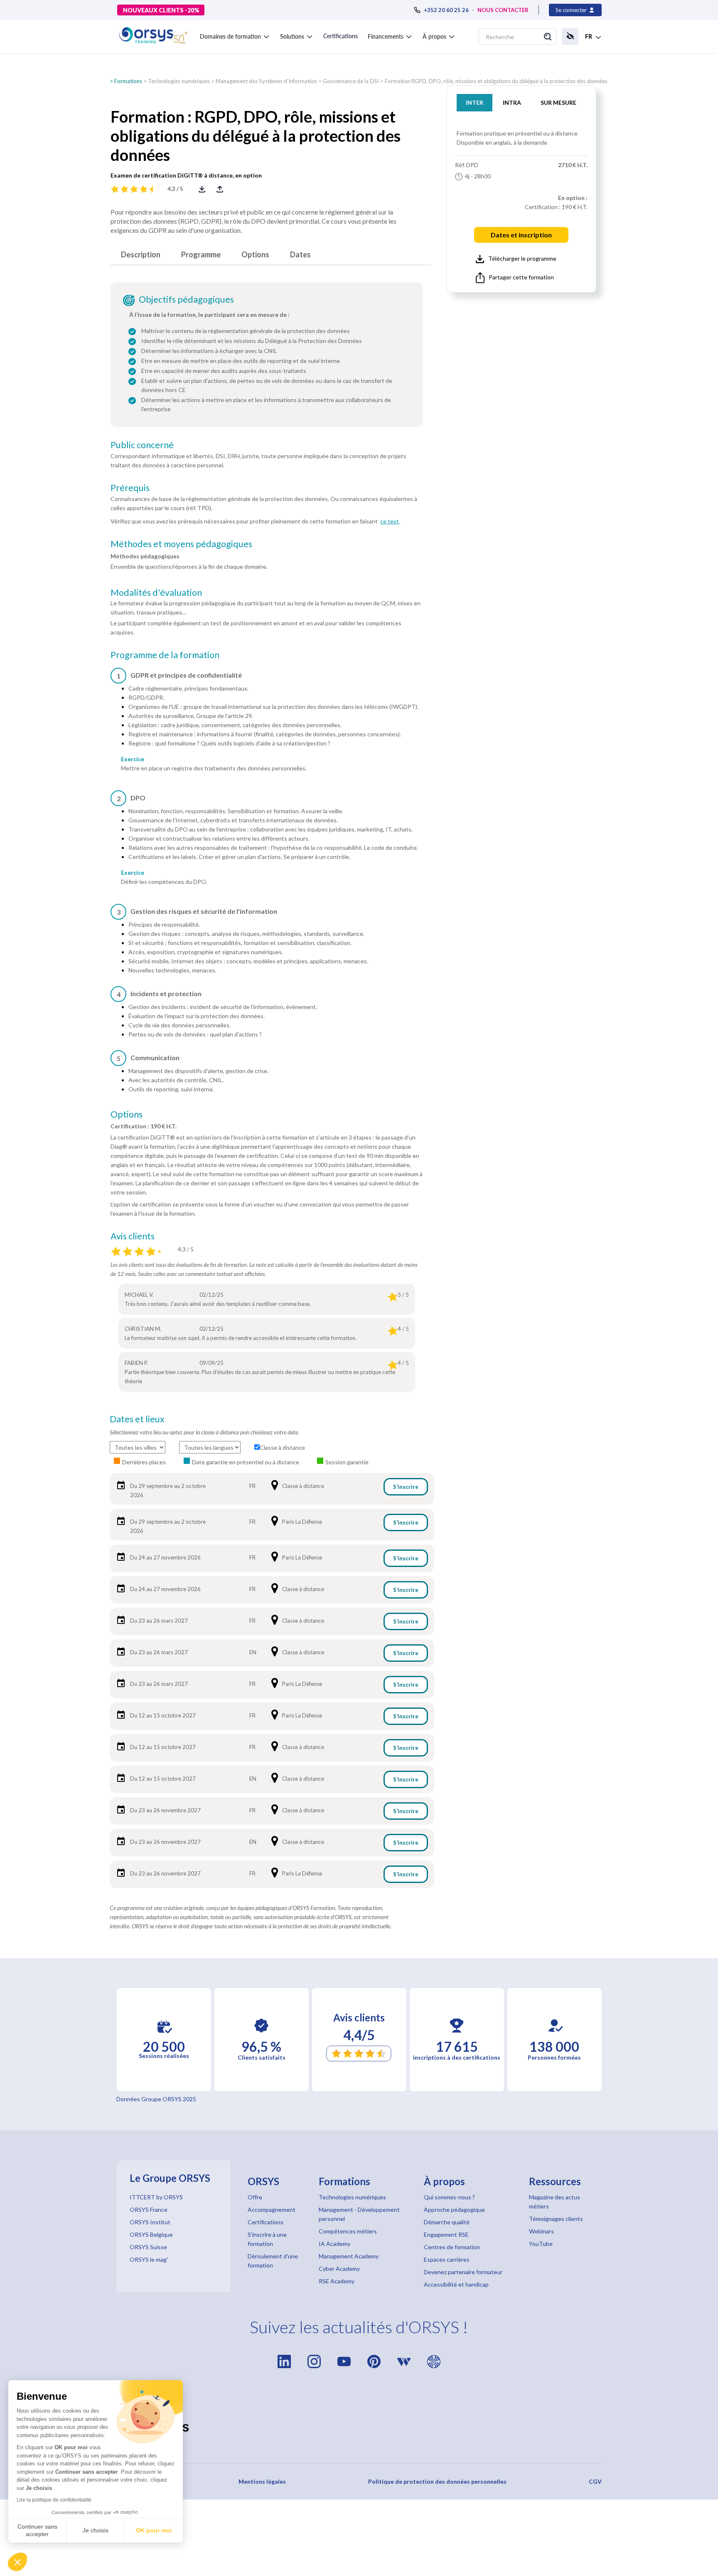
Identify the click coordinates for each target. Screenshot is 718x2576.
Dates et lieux (137, 1419)
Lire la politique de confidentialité (54, 2500)
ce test (390, 521)
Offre (255, 2197)
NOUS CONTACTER (503, 10)
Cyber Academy (339, 2269)
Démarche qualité (447, 2222)
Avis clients (133, 1236)
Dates (300, 254)
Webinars (541, 2231)
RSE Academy (337, 2281)
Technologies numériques (179, 81)
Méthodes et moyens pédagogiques (181, 544)
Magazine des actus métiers (554, 2202)
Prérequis (130, 488)
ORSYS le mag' (149, 2259)
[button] (17, 2562)
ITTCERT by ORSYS (156, 2197)
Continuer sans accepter (37, 2530)
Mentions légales (262, 2481)
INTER (475, 102)
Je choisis (96, 2530)
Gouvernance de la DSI (351, 81)
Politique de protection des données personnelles (437, 2481)
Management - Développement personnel (359, 2214)
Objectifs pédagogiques (186, 299)
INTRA (512, 102)
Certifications (341, 36)
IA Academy (334, 2244)
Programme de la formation (165, 655)
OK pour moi (154, 2530)
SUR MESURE (558, 102)
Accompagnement (272, 2210)
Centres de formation (452, 2247)
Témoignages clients (556, 2219)
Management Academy (349, 2256)
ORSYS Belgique (151, 2234)
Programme (201, 254)
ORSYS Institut (150, 2222)
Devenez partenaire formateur (463, 2272)
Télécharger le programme (522, 258)
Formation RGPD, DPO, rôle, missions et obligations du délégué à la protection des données (496, 81)
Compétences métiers (348, 2231)
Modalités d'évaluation (156, 592)
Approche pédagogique (454, 2210)
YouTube (541, 2244)
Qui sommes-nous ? (449, 2197)
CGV (595, 2481)
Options (255, 254)
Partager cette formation (521, 277)
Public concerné (142, 445)
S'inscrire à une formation (267, 2239)
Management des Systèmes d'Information (266, 81)
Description (141, 254)
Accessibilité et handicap (456, 2284)
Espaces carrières (447, 2259)
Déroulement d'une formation (273, 2261)
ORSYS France (149, 2210)
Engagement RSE (446, 2234)
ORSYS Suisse (148, 2247)
